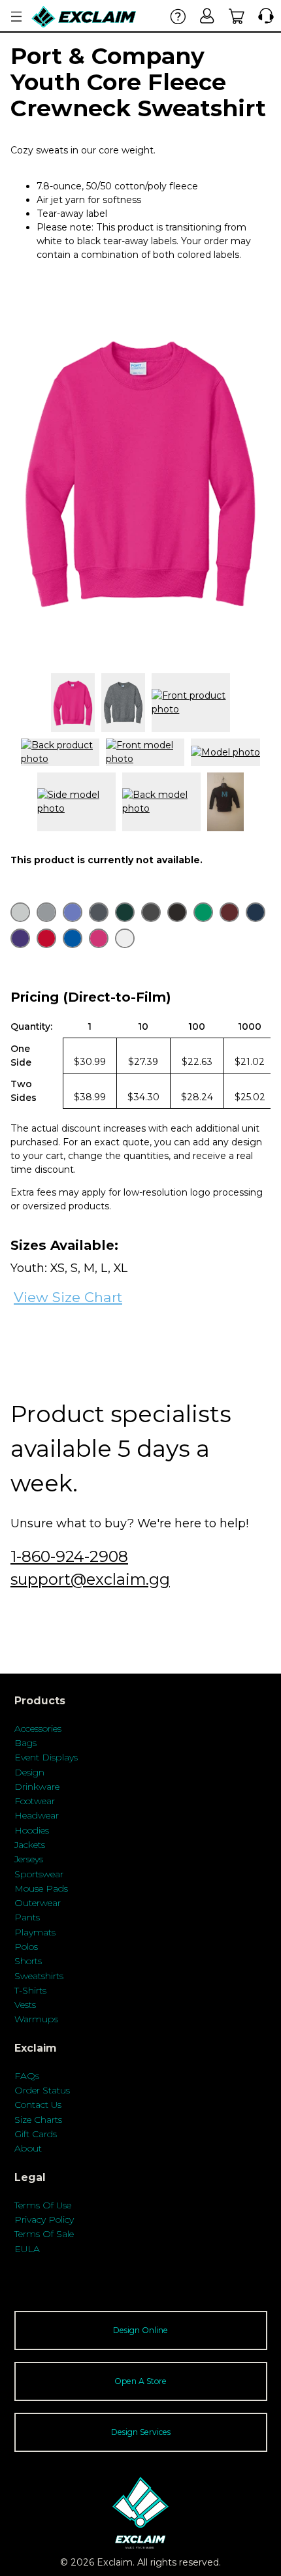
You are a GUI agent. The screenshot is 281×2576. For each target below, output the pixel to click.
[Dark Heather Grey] (151, 912)
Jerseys (29, 1859)
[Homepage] (84, 17)
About (28, 2148)
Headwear (37, 1815)
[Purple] (20, 938)
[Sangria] (99, 938)
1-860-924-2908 (69, 1556)
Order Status (42, 2090)
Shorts (28, 1961)
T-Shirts (30, 1990)
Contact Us (38, 2105)
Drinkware (37, 1787)
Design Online (140, 2330)
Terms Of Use (43, 2205)
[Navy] (256, 912)
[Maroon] (229, 912)
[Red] (46, 938)
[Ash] (20, 912)
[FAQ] (178, 16)
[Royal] (73, 938)
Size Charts (38, 2120)
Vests (25, 2005)
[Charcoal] (99, 912)
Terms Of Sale (44, 2234)
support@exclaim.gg (90, 1579)
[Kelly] (203, 912)
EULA (27, 2249)
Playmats (35, 1932)
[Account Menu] (16, 17)
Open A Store (140, 2381)
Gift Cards (36, 2134)
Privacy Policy (44, 2219)
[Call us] (263, 16)
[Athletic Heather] (46, 912)
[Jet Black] (177, 912)
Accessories (38, 1728)
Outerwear (38, 1903)
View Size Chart (68, 1297)
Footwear (35, 1801)
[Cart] (237, 16)
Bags (25, 1743)
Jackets (30, 1845)
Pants (27, 1917)
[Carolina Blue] (73, 912)
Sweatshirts (39, 1976)
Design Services (141, 2432)
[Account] (207, 16)
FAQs (27, 2076)
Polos (26, 1947)
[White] (125, 938)
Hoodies (32, 1830)
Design (29, 1772)
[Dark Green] (125, 912)
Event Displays (46, 1757)
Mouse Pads (41, 1888)
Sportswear (39, 1874)
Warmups (36, 2019)
